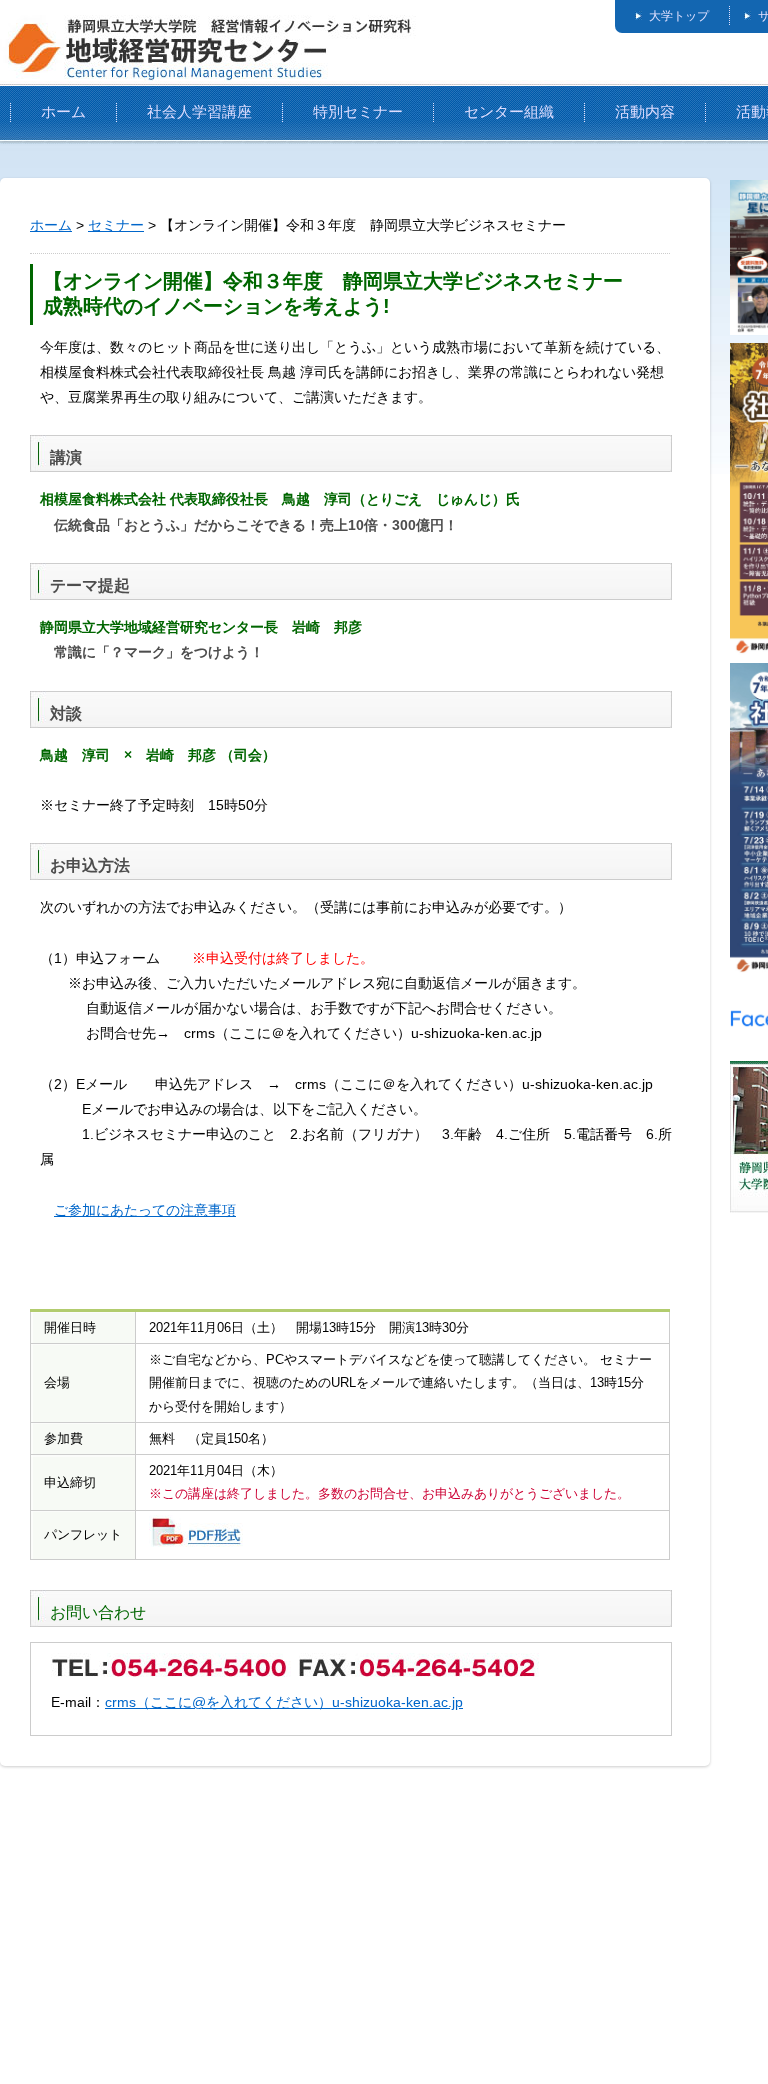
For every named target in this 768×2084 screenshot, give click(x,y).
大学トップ (679, 16)
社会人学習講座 (199, 111)
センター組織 (509, 111)
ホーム (63, 111)
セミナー (116, 225)
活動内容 (645, 111)
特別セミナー (358, 111)
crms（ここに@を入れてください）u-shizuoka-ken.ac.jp (284, 1702)
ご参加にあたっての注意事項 (145, 1210)
